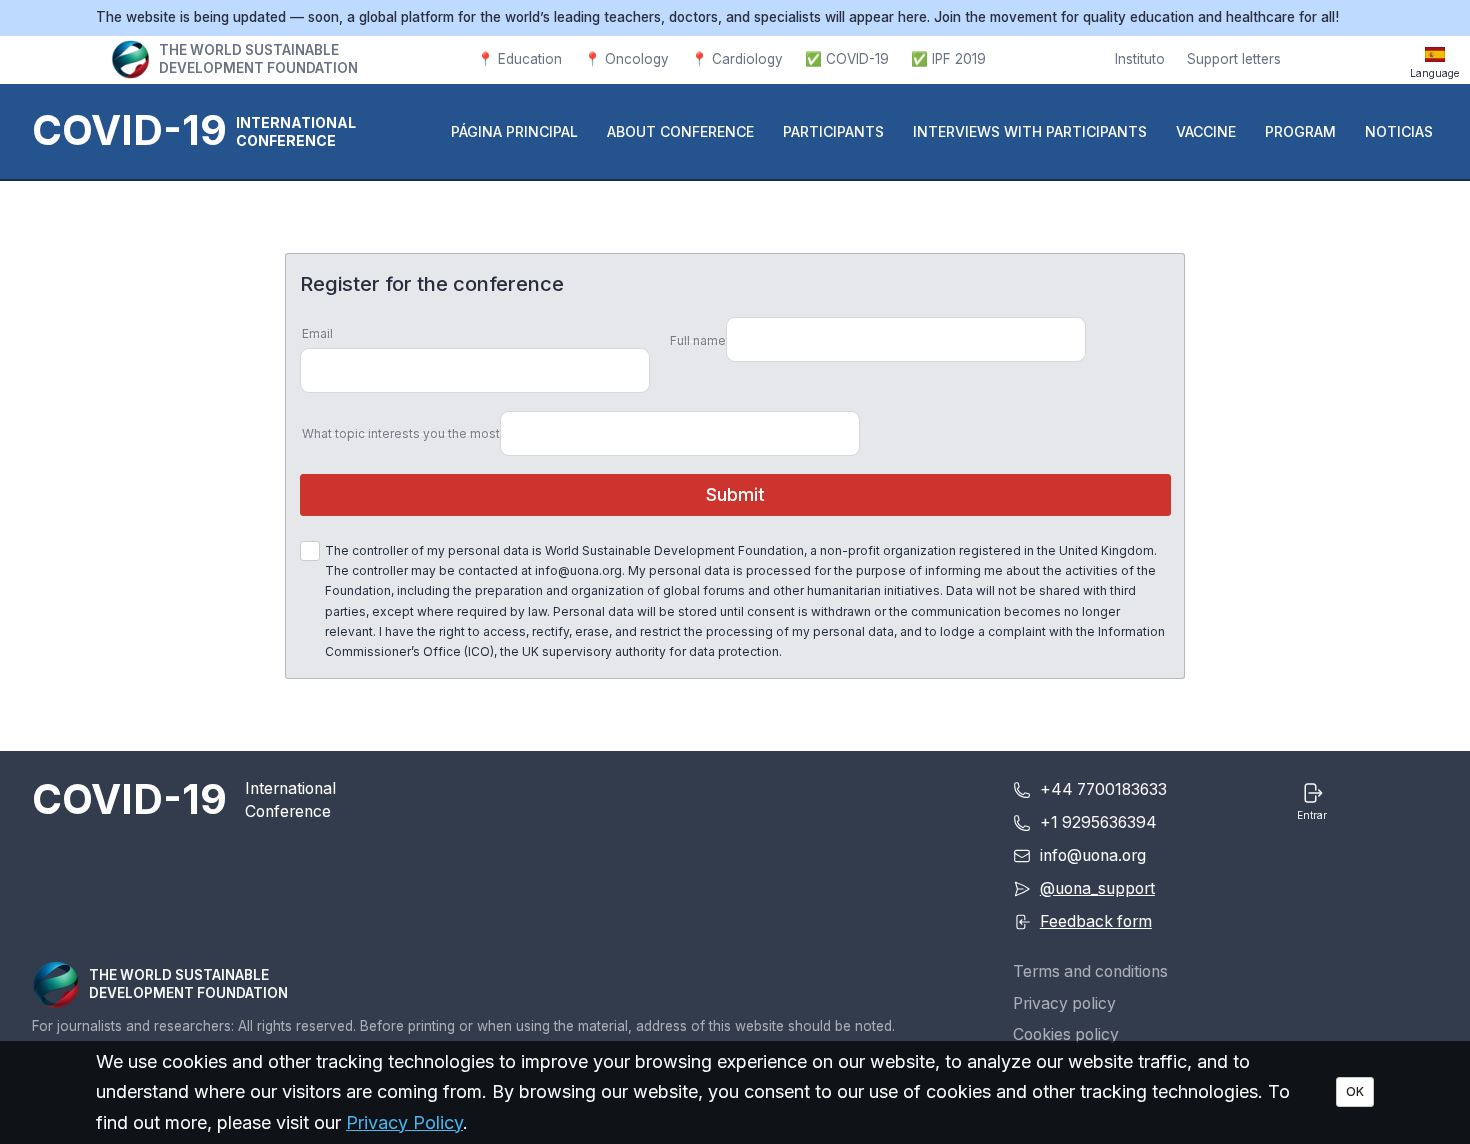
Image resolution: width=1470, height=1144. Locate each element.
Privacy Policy (404, 1122)
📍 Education (519, 59)
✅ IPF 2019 (948, 59)
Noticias (1399, 131)
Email (317, 333)
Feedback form (1096, 921)
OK (1355, 1091)
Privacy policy (1064, 1003)
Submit (735, 494)
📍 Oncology (626, 59)
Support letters (1234, 59)
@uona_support (1097, 888)
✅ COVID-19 (847, 59)
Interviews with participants (1030, 131)
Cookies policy (1066, 1034)
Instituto (1140, 59)
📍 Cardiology (737, 59)
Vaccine (1206, 131)
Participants (833, 131)
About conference (680, 131)
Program (1300, 131)
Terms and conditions (1090, 971)
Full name (698, 340)
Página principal (514, 131)
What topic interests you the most (401, 433)
